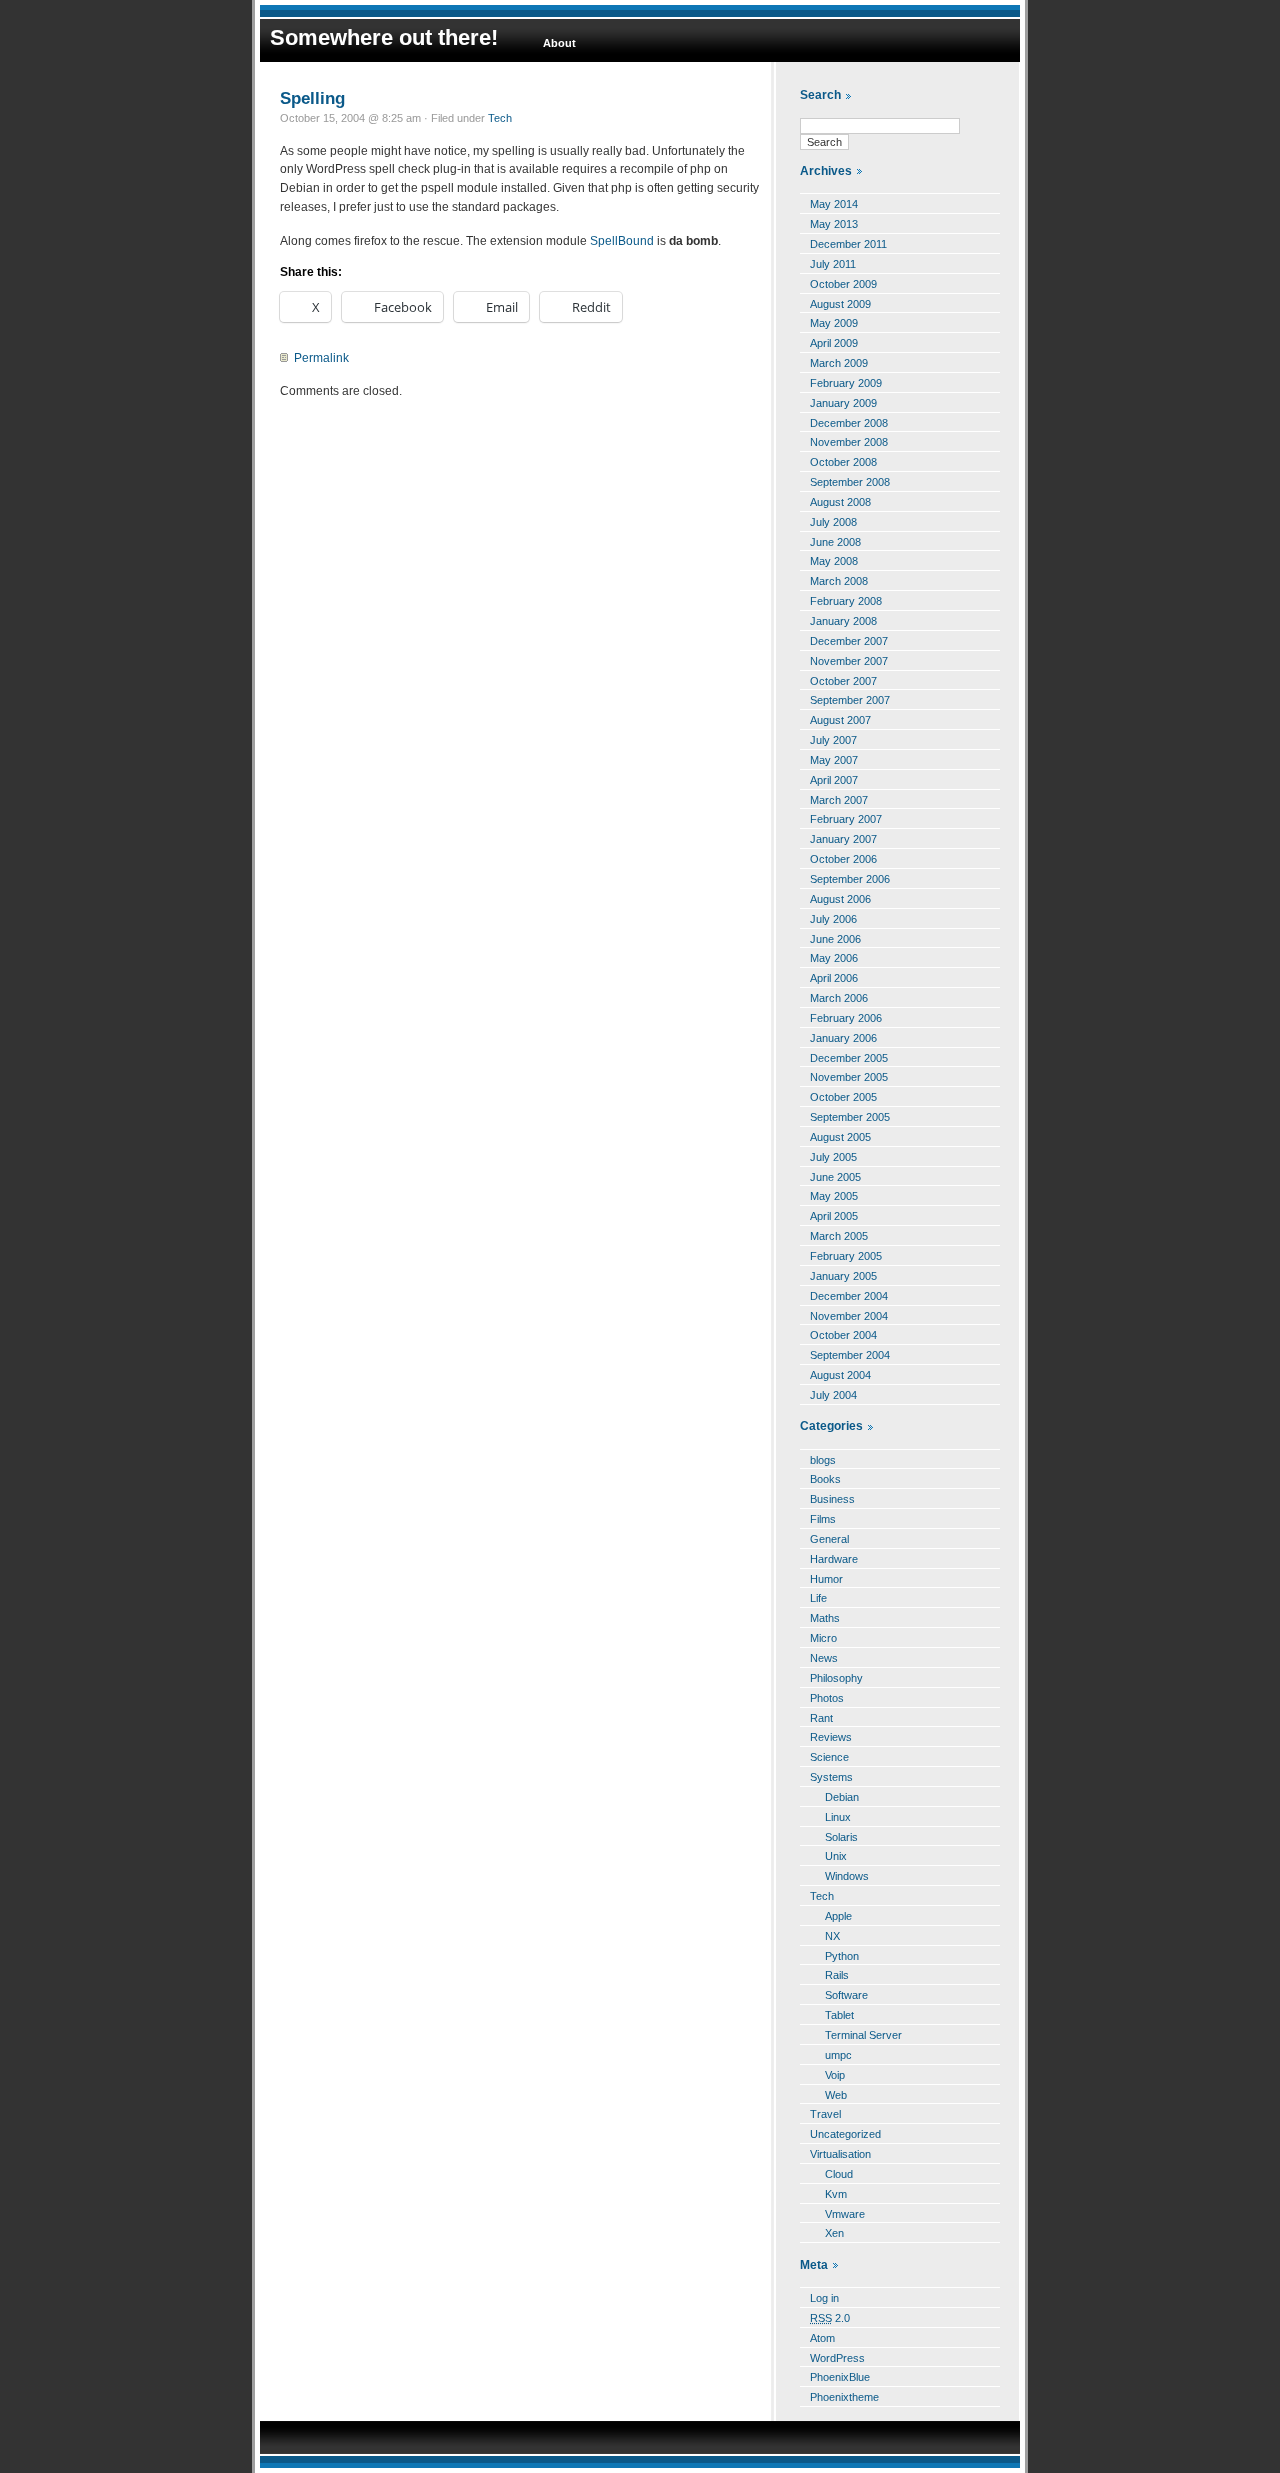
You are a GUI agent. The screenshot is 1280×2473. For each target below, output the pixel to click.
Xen (834, 2233)
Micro (823, 1638)
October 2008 (843, 462)
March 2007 (839, 800)
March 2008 (839, 581)
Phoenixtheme (844, 2397)
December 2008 (849, 423)
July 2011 (833, 264)
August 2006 (840, 899)
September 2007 (850, 700)
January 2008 (843, 621)
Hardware (834, 1559)
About (559, 43)
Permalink (321, 358)
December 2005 (849, 1058)
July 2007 (833, 740)
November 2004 (849, 1316)
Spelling (312, 98)
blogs (823, 1460)
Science (829, 1757)
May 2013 (834, 224)
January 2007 (843, 839)
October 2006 (843, 859)
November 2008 (849, 442)
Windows (847, 1876)
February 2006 (846, 1018)
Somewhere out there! (384, 37)
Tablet (839, 2015)
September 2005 (850, 1117)
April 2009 (834, 343)
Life (818, 1598)
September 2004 (850, 1355)
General (829, 1539)
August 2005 (840, 1137)
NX (832, 1936)
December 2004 (849, 1296)
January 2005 (843, 1276)
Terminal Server (863, 2035)
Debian (842, 1797)
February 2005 (846, 1256)
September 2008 (850, 482)
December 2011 (848, 244)
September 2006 (850, 879)
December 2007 (849, 641)
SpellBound (622, 241)
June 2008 (835, 542)
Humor (826, 1579)
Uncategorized (845, 2134)
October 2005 (843, 1097)
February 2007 (846, 819)
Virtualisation (840, 2154)
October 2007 (843, 681)
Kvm (836, 2194)
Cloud (839, 2174)
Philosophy (836, 1678)
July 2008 (833, 522)
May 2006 (834, 958)
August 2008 (840, 502)
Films (823, 1519)
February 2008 (846, 601)
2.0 (830, 2318)
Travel (825, 2114)
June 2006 (835, 939)
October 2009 (843, 284)
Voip (835, 2075)
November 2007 (849, 661)
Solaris (841, 1837)
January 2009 (843, 403)
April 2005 (834, 1216)
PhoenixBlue (840, 2377)
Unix (836, 1856)
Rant (821, 1718)
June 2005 (835, 1177)
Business (832, 1499)
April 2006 (834, 978)
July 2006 (833, 919)
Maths (825, 1618)
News (824, 1658)
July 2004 (833, 1395)
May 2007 (834, 760)
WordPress (837, 2358)
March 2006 (839, 998)
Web (836, 2095)
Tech (500, 118)
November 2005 (849, 1077)
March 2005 (839, 1236)
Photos (827, 1698)
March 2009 (839, 363)
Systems (831, 1777)
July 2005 (833, 1157)
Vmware (845, 2214)
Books (825, 1479)
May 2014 (834, 204)
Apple (838, 1916)
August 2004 (840, 1375)
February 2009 (846, 383)
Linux (838, 1817)
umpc (838, 2055)
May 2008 (834, 561)
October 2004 (843, 1335)
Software (846, 1995)
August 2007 (840, 720)
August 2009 (840, 304)
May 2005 (834, 1196)
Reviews (831, 1737)
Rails (837, 1975)
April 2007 (834, 780)
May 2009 (834, 323)
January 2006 (843, 1038)
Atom (822, 2338)
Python (842, 1956)
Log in (824, 2298)
